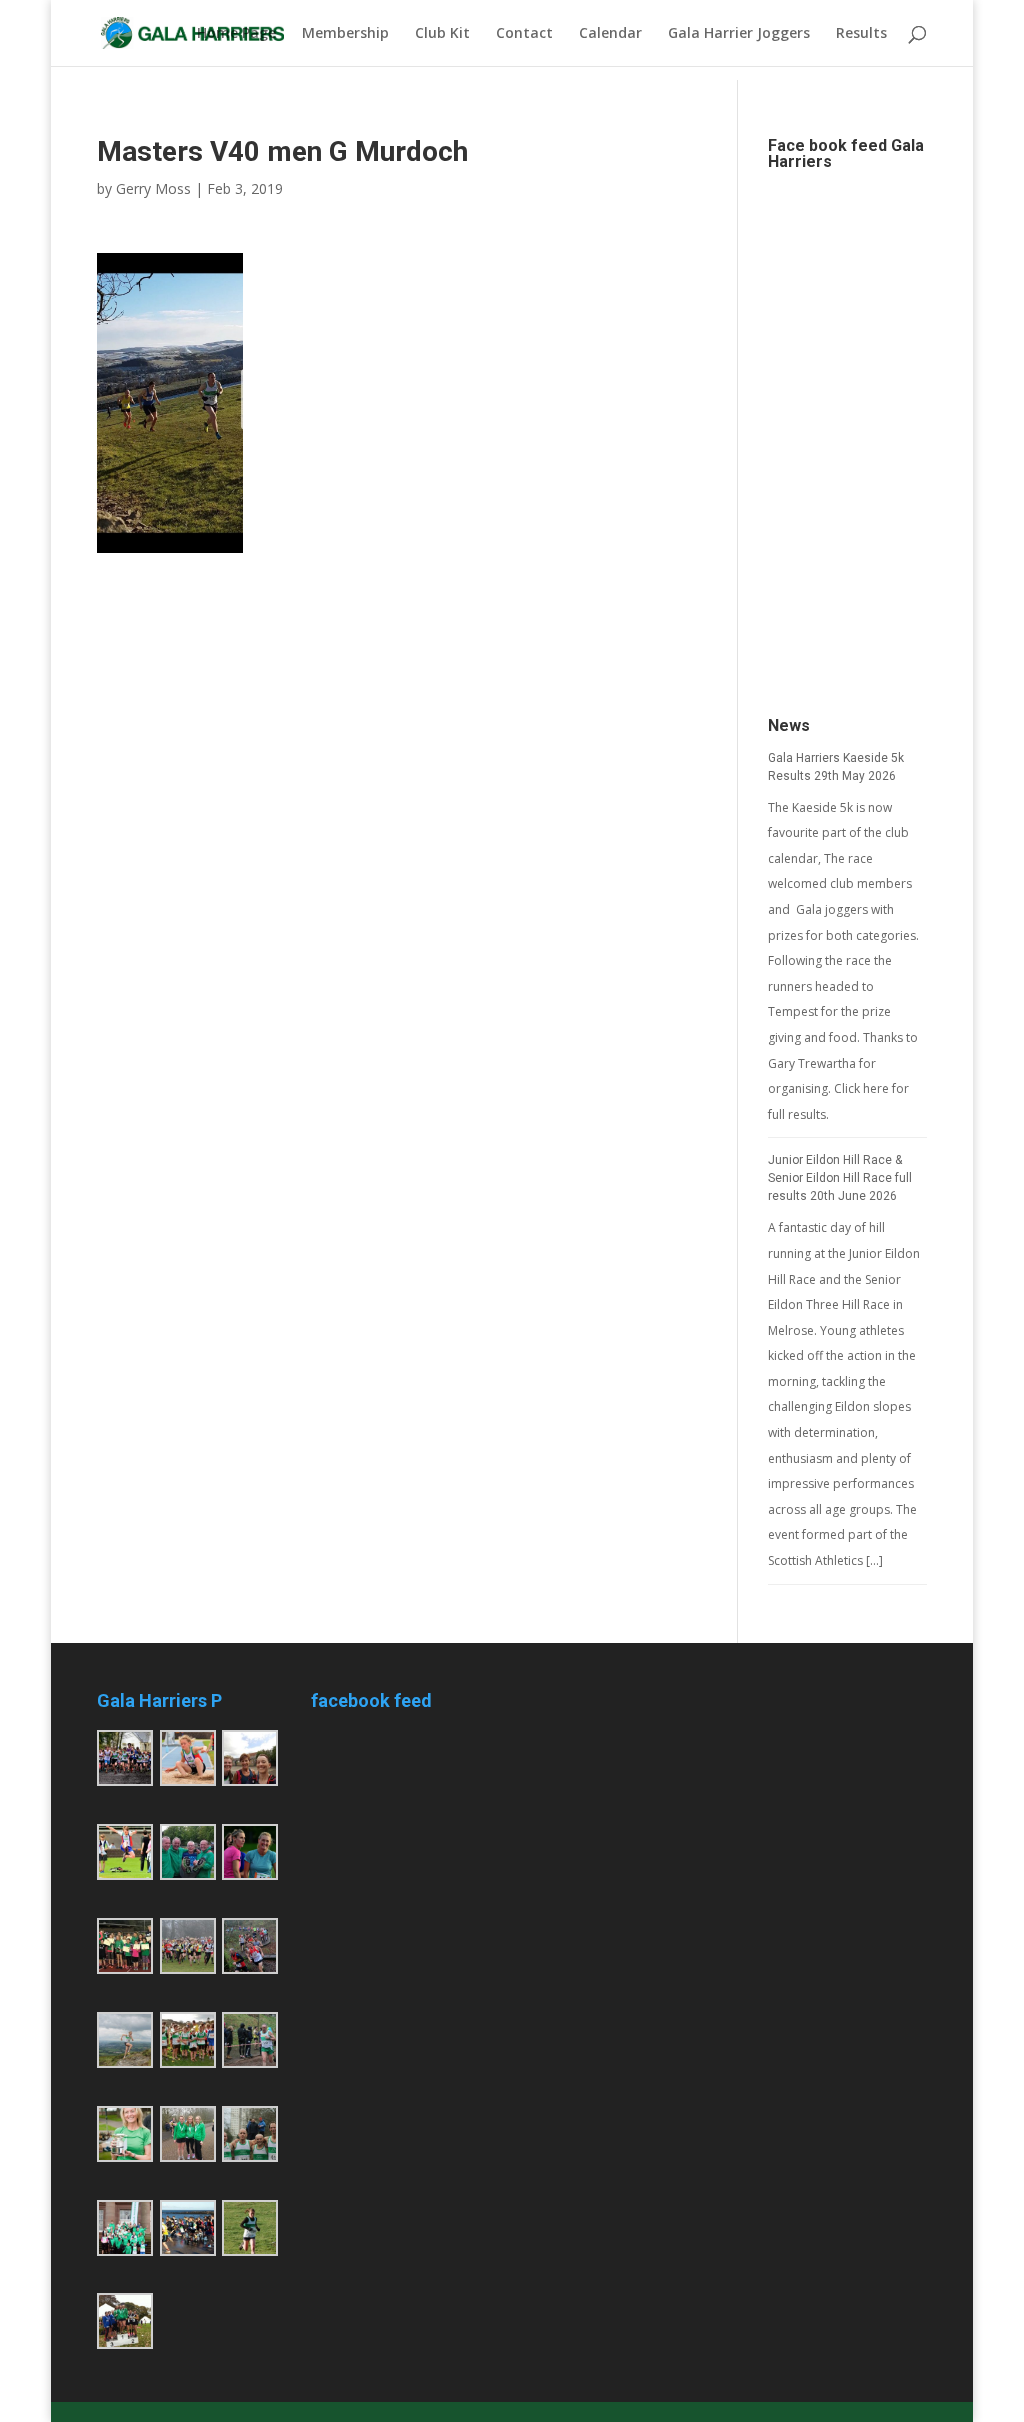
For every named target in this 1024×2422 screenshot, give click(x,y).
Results (861, 34)
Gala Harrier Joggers (739, 34)
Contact (524, 34)
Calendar (610, 34)
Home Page (236, 34)
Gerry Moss (153, 188)
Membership (345, 34)
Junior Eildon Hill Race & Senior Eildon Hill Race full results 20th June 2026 (840, 1178)
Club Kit (442, 34)
